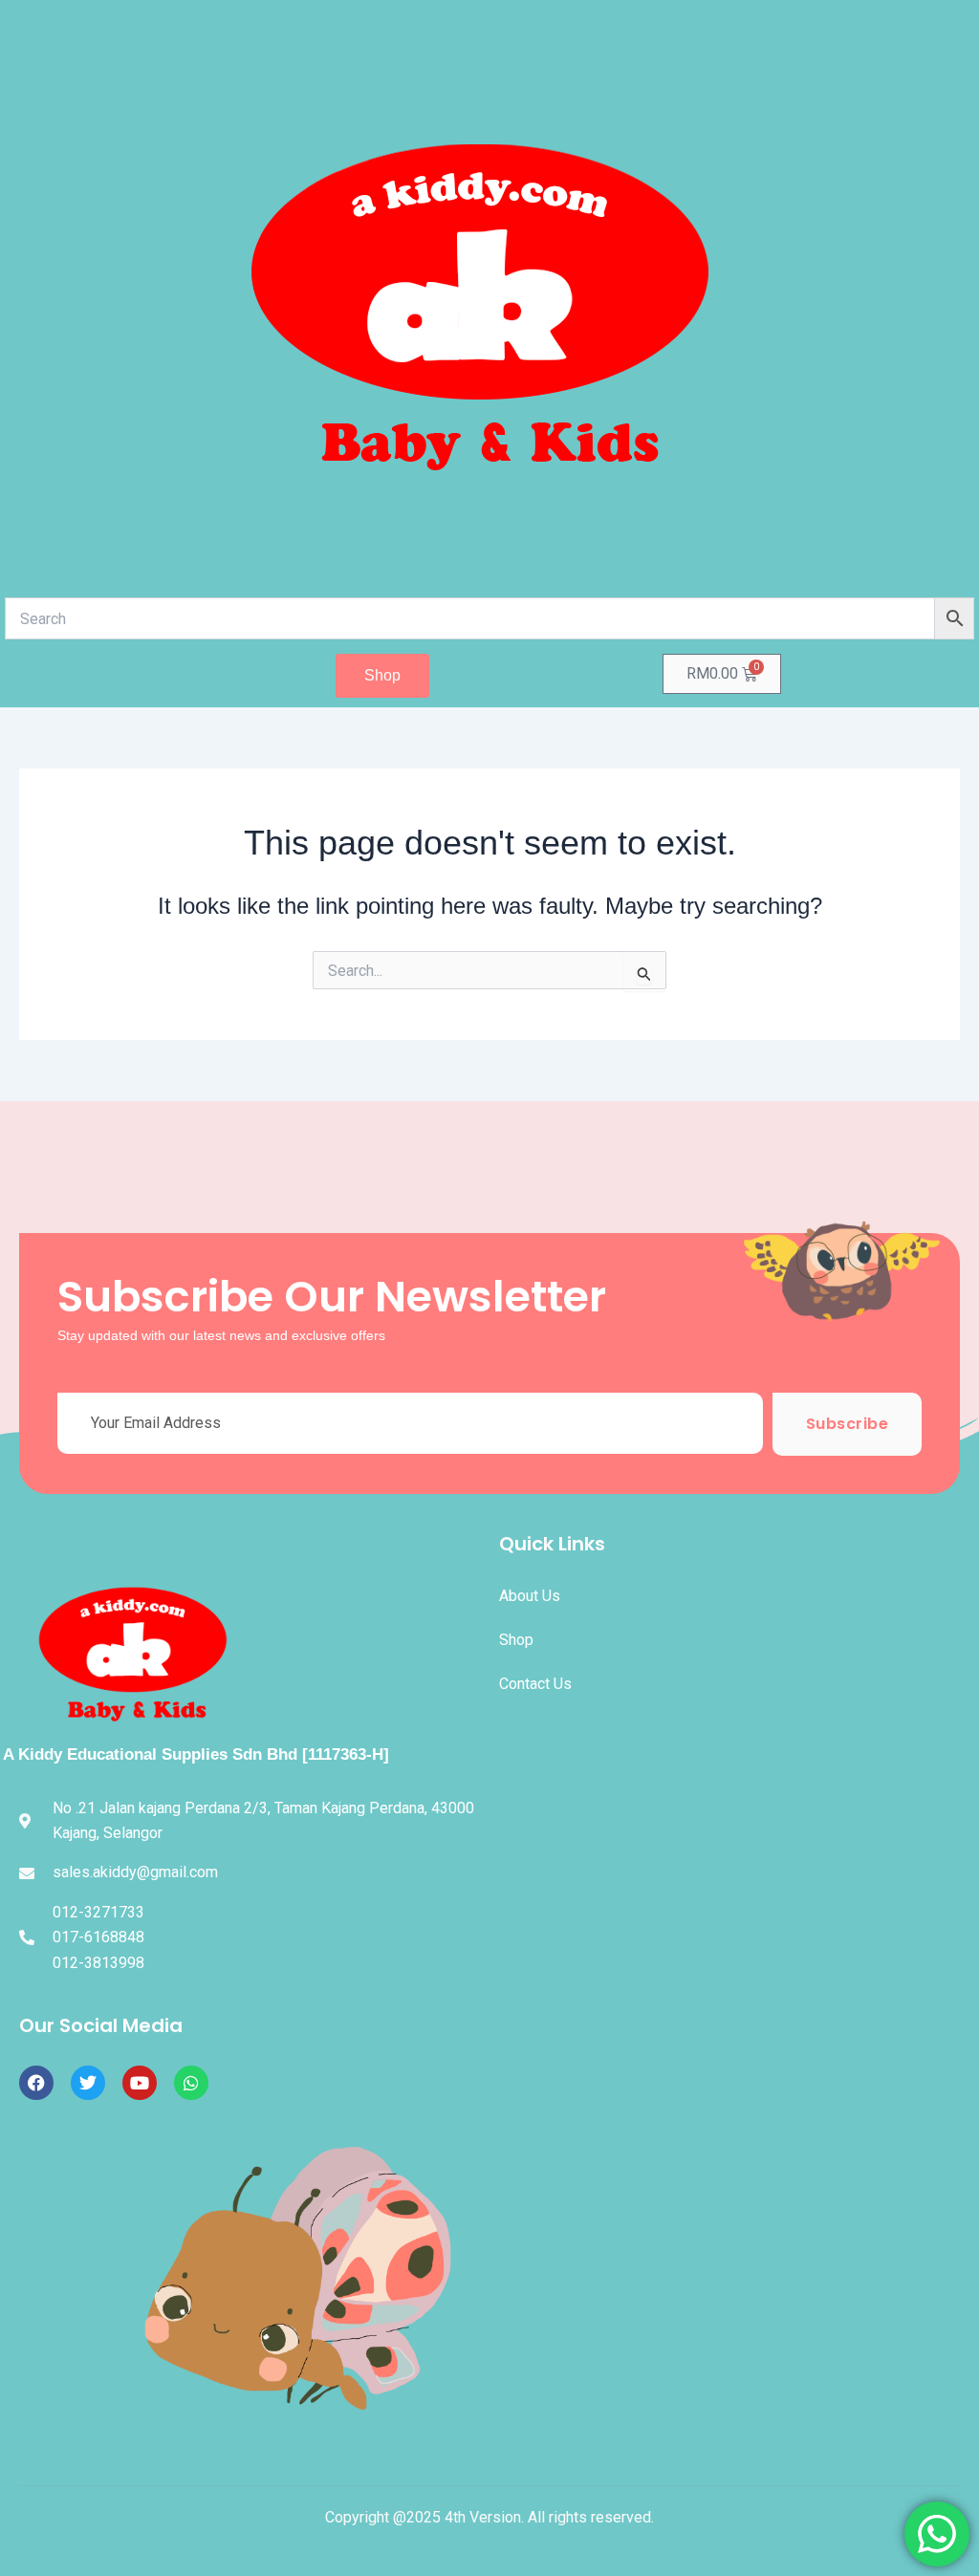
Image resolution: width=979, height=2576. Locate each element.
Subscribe (848, 1424)
